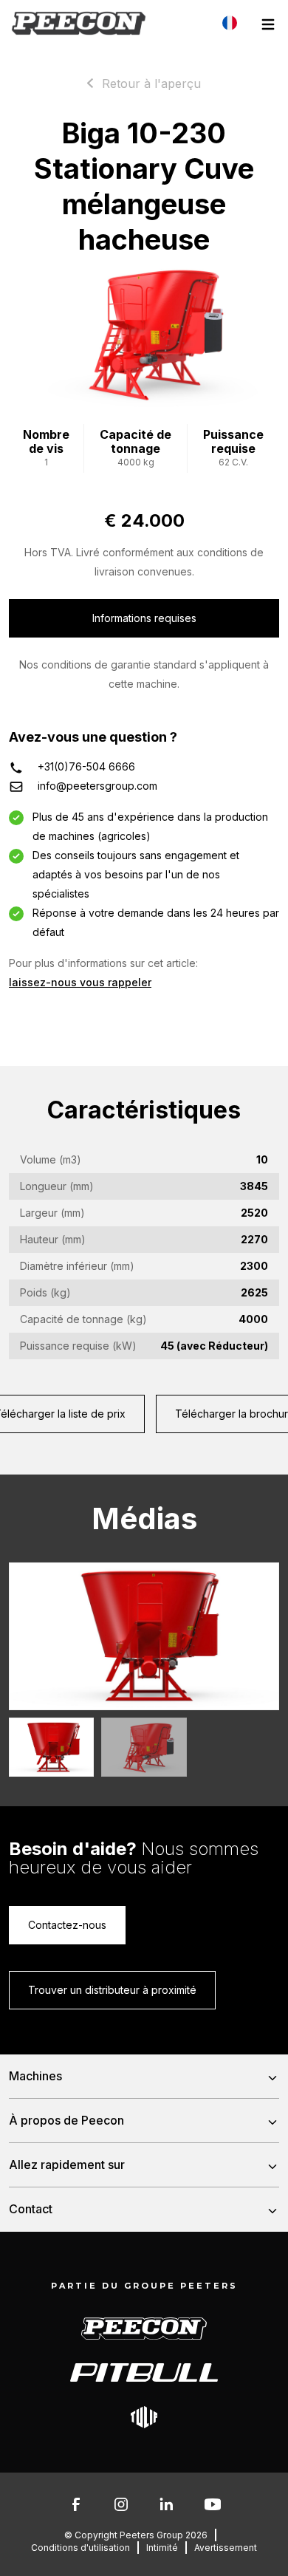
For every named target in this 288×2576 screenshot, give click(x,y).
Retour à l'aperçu (151, 83)
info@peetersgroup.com (97, 786)
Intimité (162, 2548)
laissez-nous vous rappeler (80, 982)
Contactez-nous (67, 1925)
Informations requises (144, 618)
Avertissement (226, 2548)
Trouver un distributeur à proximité (112, 1990)
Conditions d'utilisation (80, 2548)
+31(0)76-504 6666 (86, 766)
